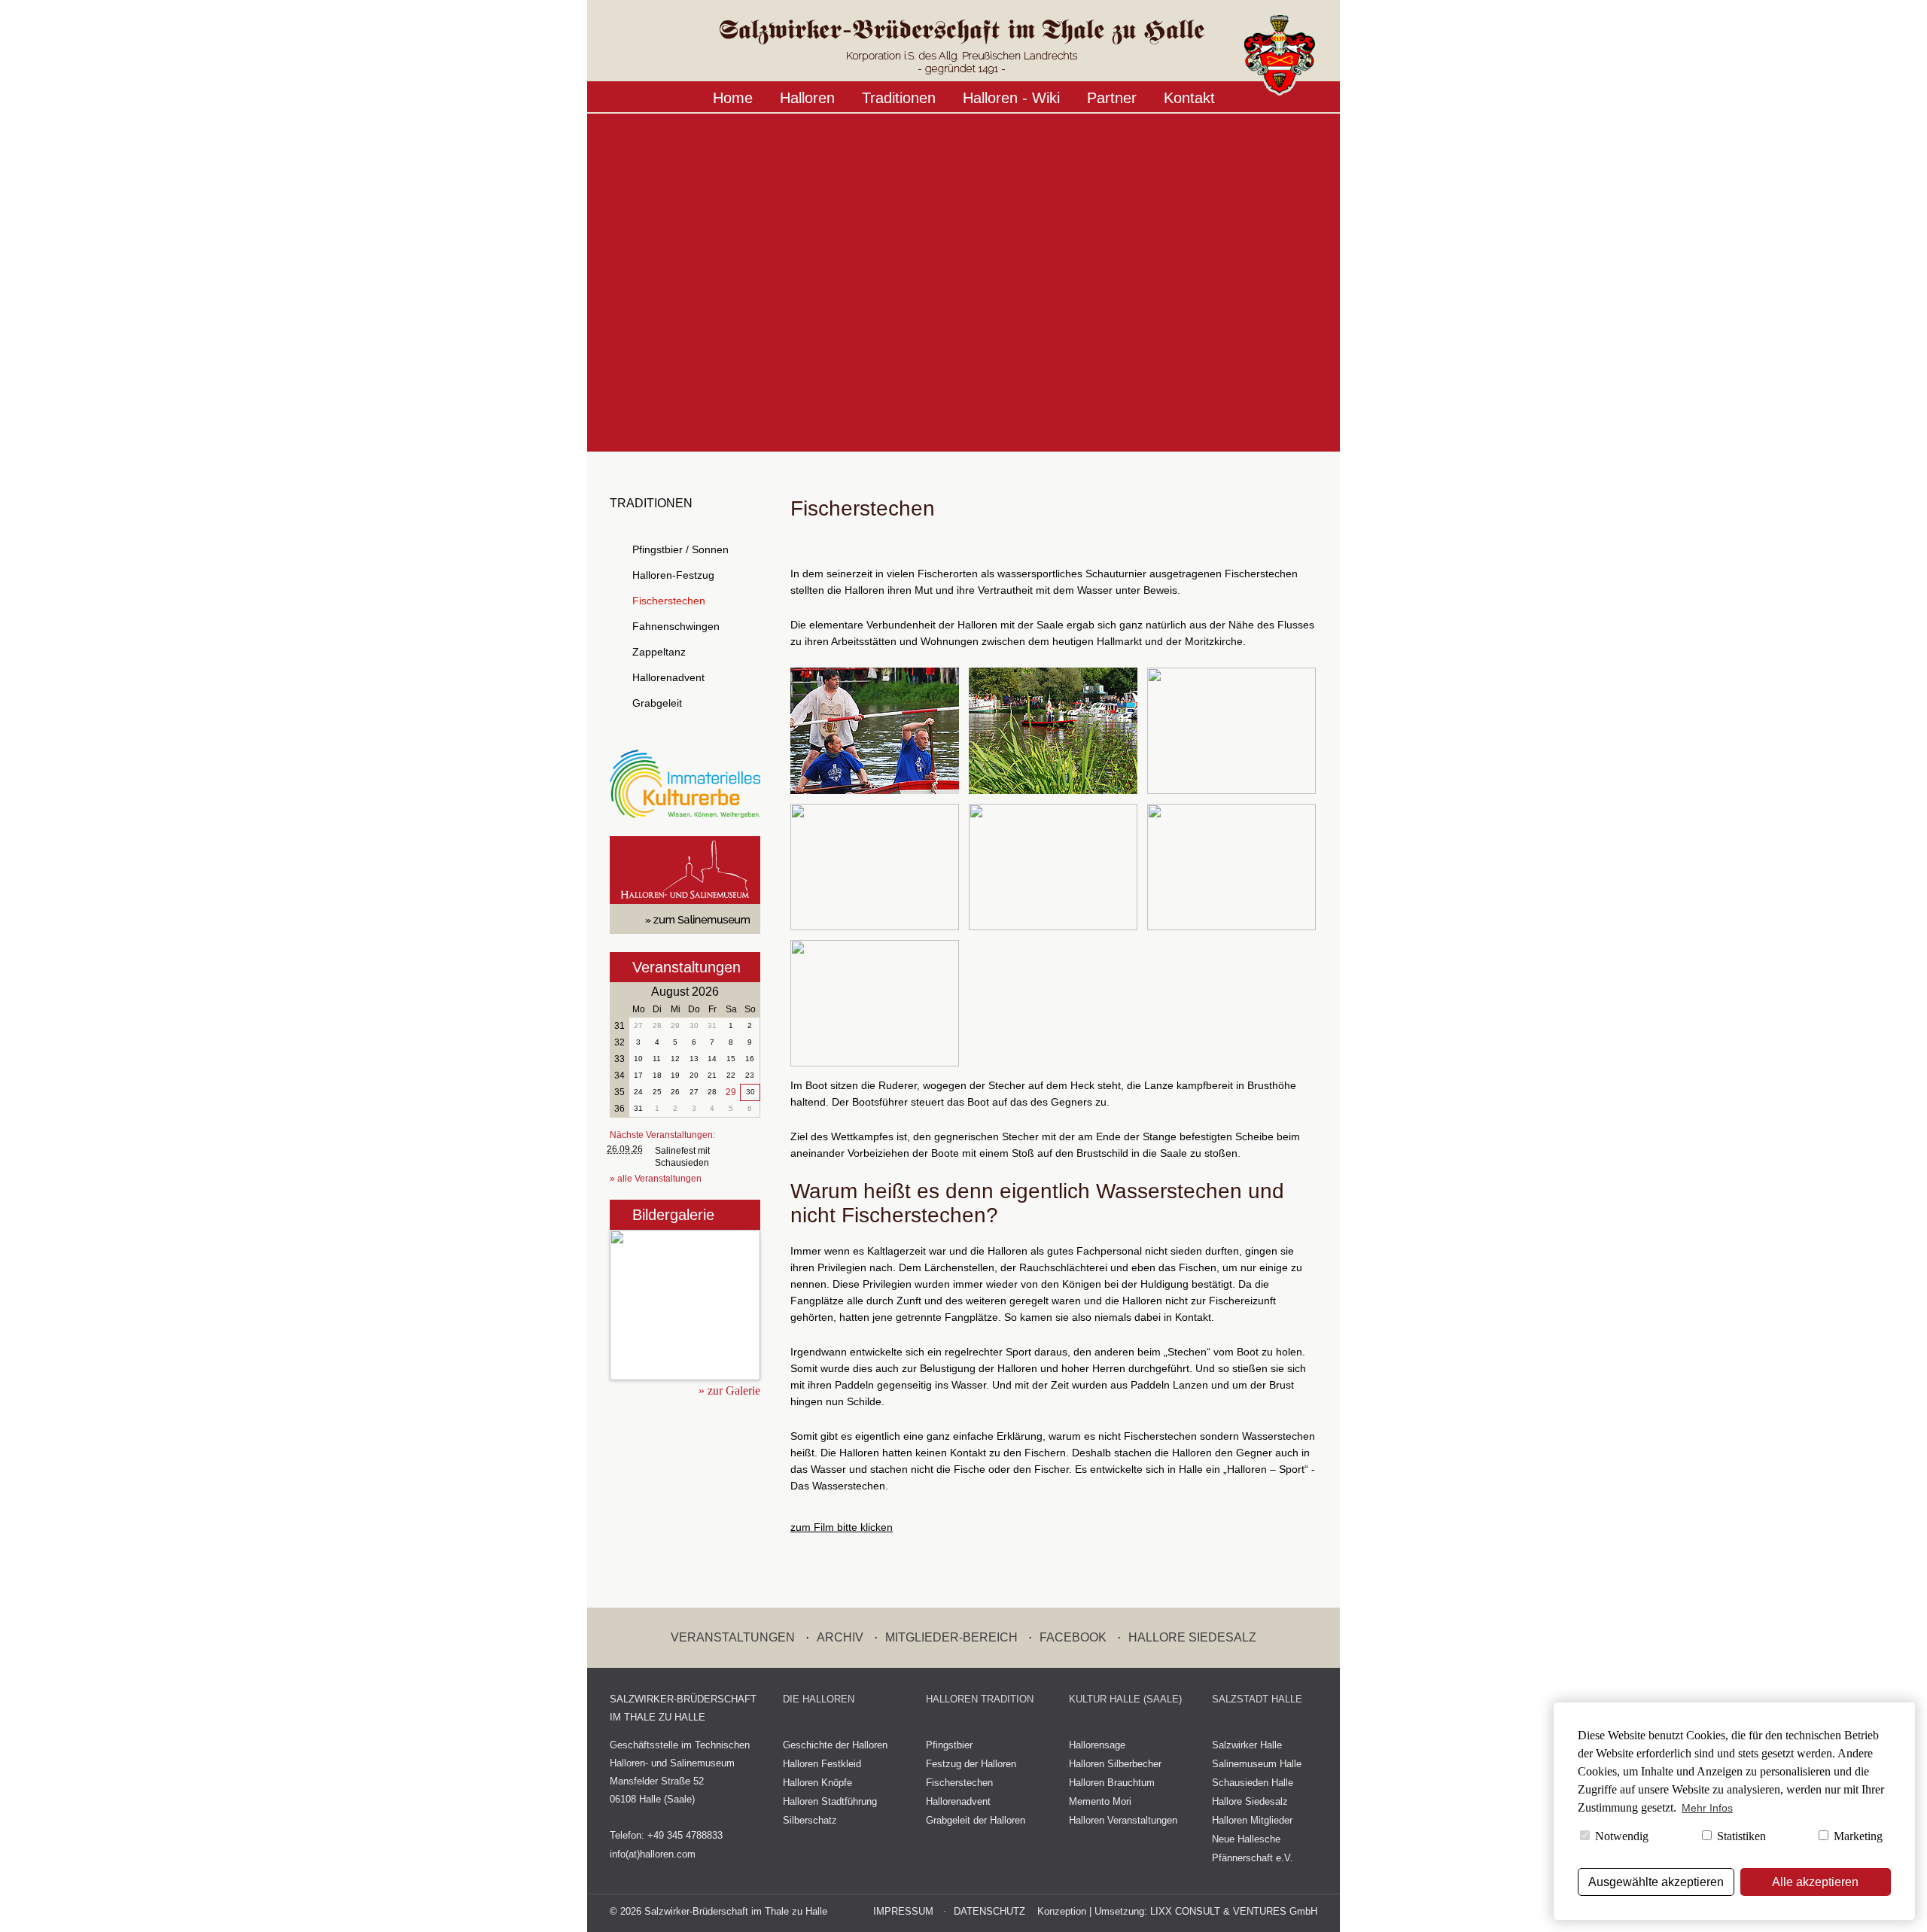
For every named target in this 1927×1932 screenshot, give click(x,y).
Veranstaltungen (686, 967)
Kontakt (1189, 98)
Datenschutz (989, 1911)
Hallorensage (1097, 1745)
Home (733, 98)
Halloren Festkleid (822, 1764)
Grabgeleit (657, 703)
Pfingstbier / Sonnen (680, 549)
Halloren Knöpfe (817, 1783)
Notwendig (1620, 1836)
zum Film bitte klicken (842, 1527)
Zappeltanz (659, 652)
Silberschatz (810, 1820)
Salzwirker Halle (1247, 1745)
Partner (1112, 98)
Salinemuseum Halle (1257, 1764)
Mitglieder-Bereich (951, 1637)
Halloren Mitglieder (1252, 1820)
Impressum (903, 1911)
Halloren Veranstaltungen (1123, 1820)
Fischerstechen (669, 601)
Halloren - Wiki (1011, 98)
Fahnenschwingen (676, 626)
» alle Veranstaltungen (656, 1179)
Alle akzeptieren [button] (1815, 1882)
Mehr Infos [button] (1707, 1808)
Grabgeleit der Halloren (976, 1820)
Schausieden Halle (1253, 1783)
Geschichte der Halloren (835, 1745)
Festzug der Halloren (971, 1764)
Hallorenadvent (668, 677)
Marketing (1857, 1836)
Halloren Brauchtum (1112, 1783)
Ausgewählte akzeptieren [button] (1656, 1882)
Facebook (1073, 1637)
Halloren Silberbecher (1115, 1764)
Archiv (840, 1637)
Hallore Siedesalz (1192, 1637)
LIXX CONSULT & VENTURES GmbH (1234, 1911)
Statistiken (1740, 1836)
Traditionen (899, 98)
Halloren (807, 98)
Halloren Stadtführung (830, 1801)
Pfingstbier (949, 1745)
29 (731, 1092)
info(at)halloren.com (653, 1854)
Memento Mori (1100, 1801)
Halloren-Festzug (673, 575)
